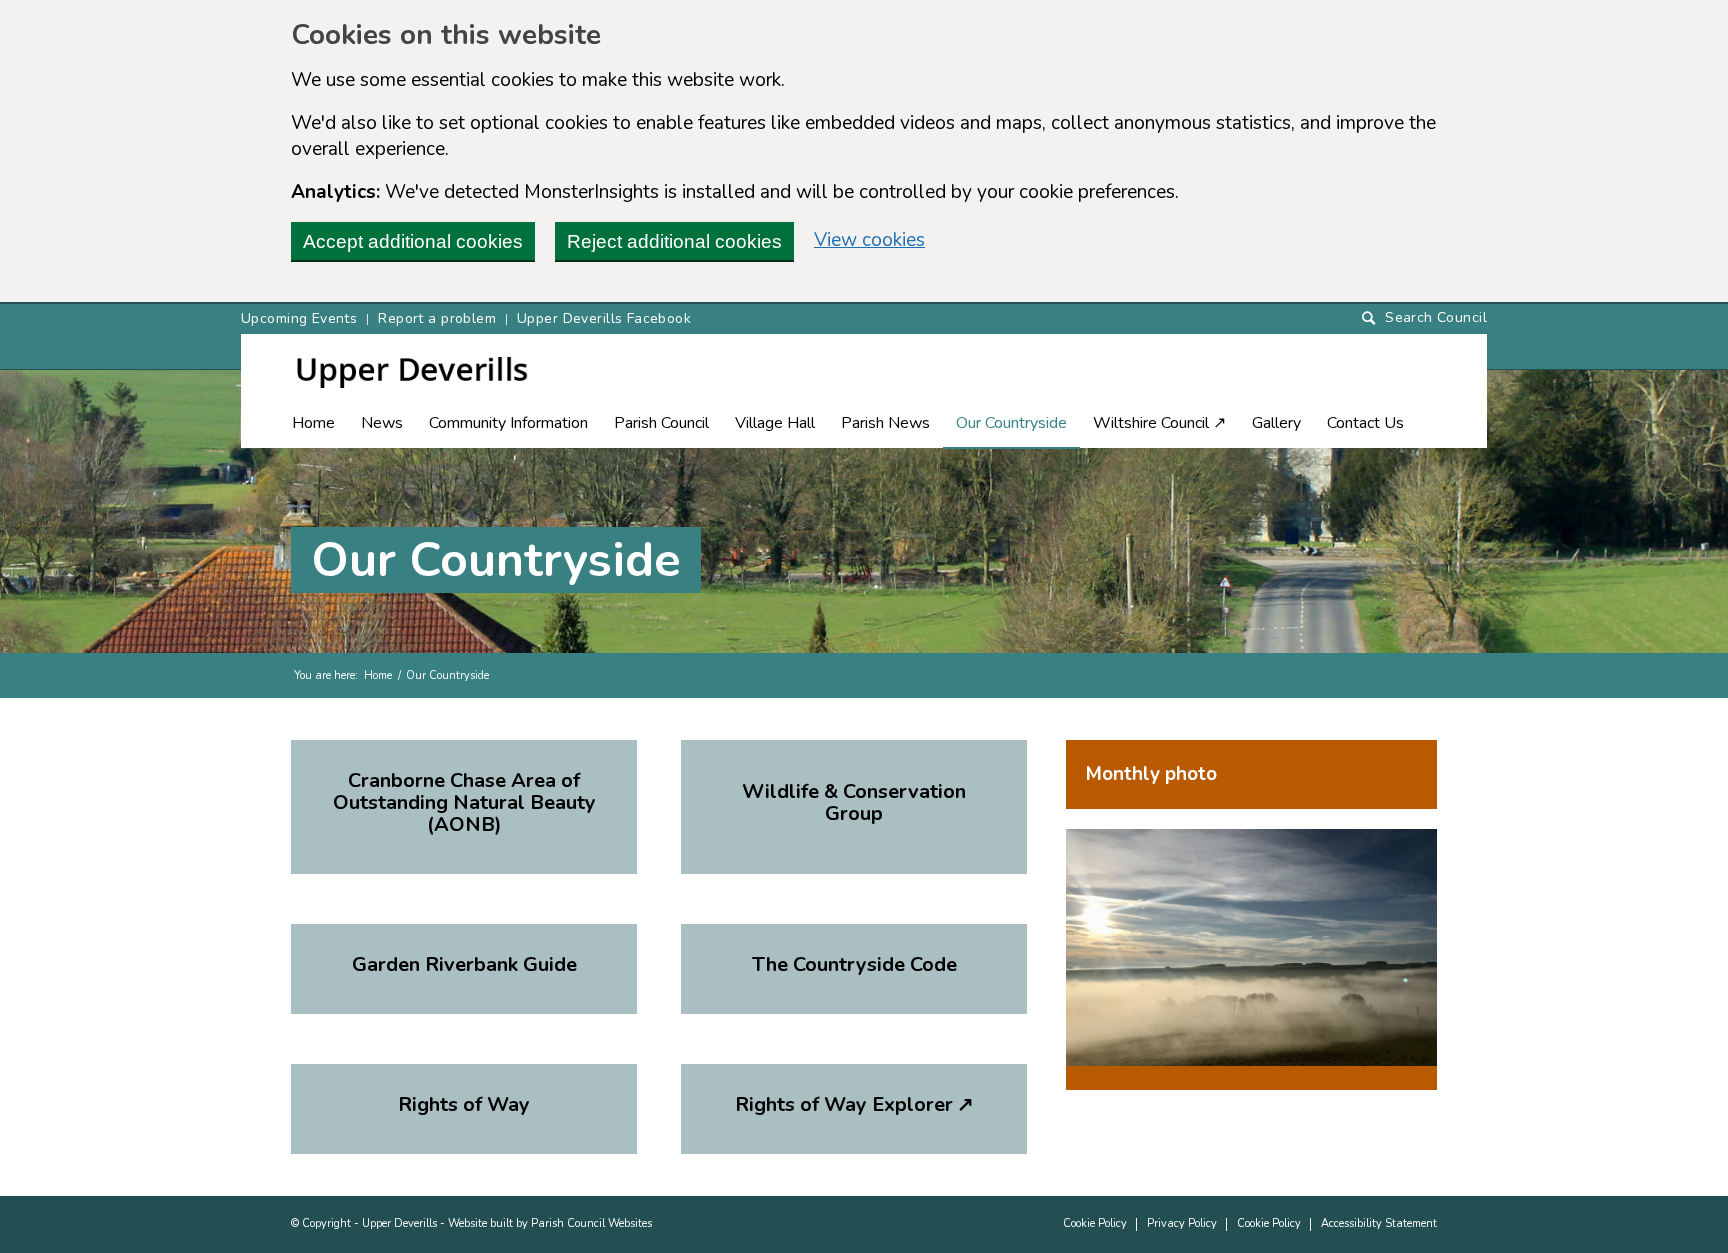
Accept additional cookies (413, 241)
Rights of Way (464, 1104)
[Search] (1424, 318)
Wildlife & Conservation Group (854, 802)
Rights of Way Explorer (854, 1104)
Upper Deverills (399, 1223)
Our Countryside (496, 560)
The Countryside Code (854, 964)
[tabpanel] (1251, 959)
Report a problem (437, 318)
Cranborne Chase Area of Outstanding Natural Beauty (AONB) (464, 802)
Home (378, 675)
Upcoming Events (299, 318)
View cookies (869, 240)
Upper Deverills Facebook (604, 318)
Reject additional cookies (674, 241)
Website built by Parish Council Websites (550, 1223)
